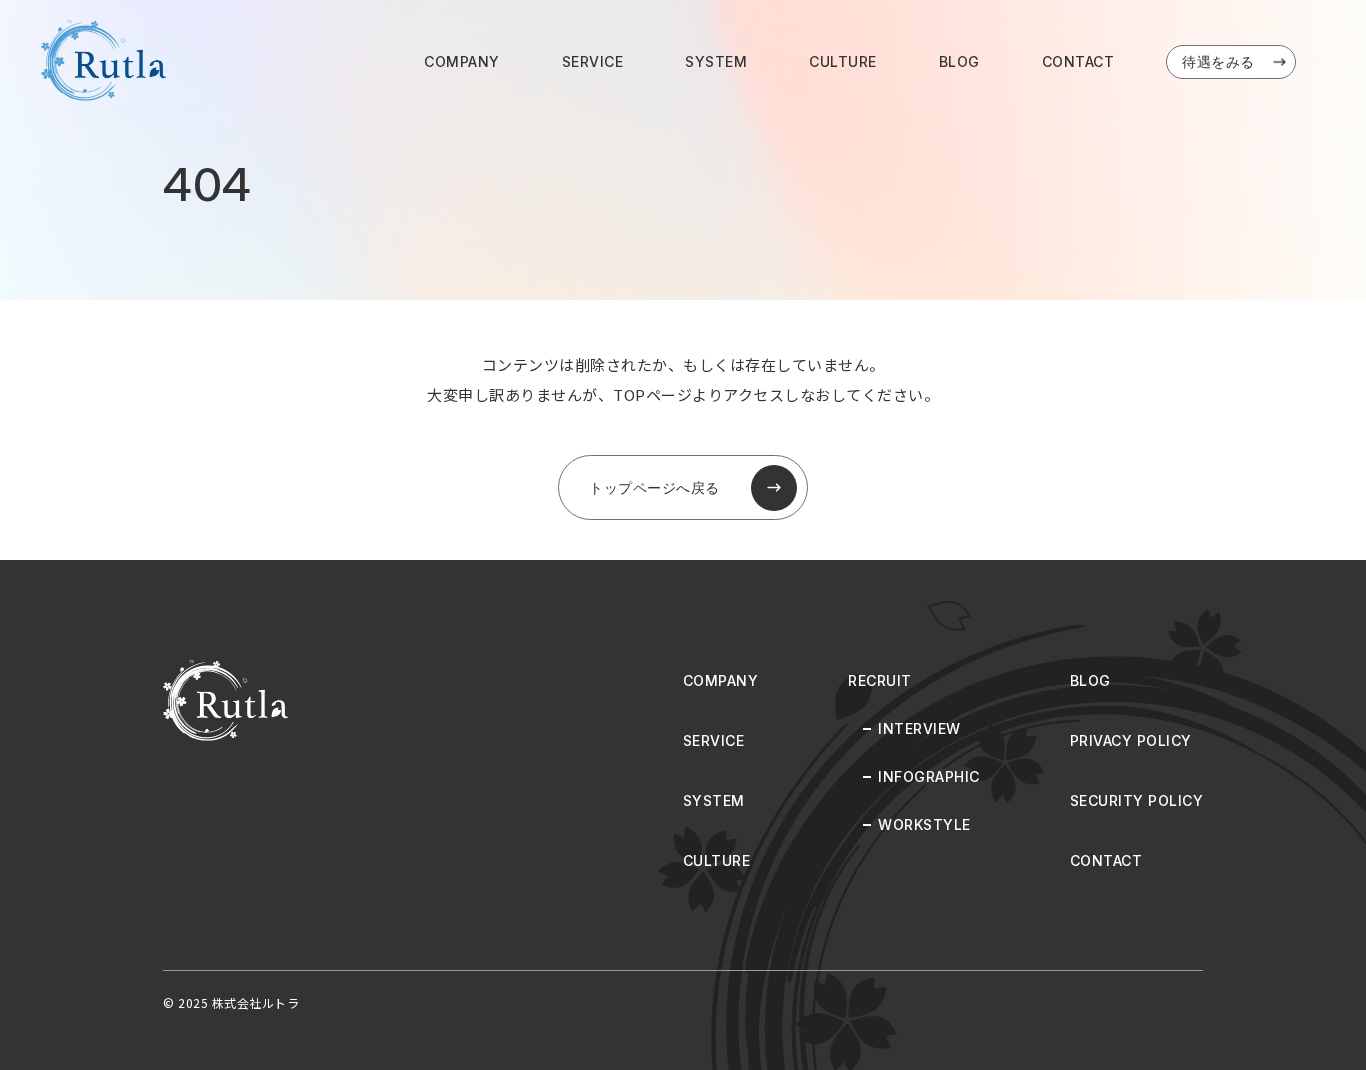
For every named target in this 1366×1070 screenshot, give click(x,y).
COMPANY (462, 61)
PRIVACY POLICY (1131, 740)
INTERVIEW (919, 728)
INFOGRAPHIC (929, 776)
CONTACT (1078, 61)
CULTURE (843, 61)
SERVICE (593, 61)
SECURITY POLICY (1137, 800)
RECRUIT (880, 680)
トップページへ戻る (654, 487)
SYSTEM (716, 61)
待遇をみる (1218, 61)
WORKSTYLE (924, 824)
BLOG (959, 61)
